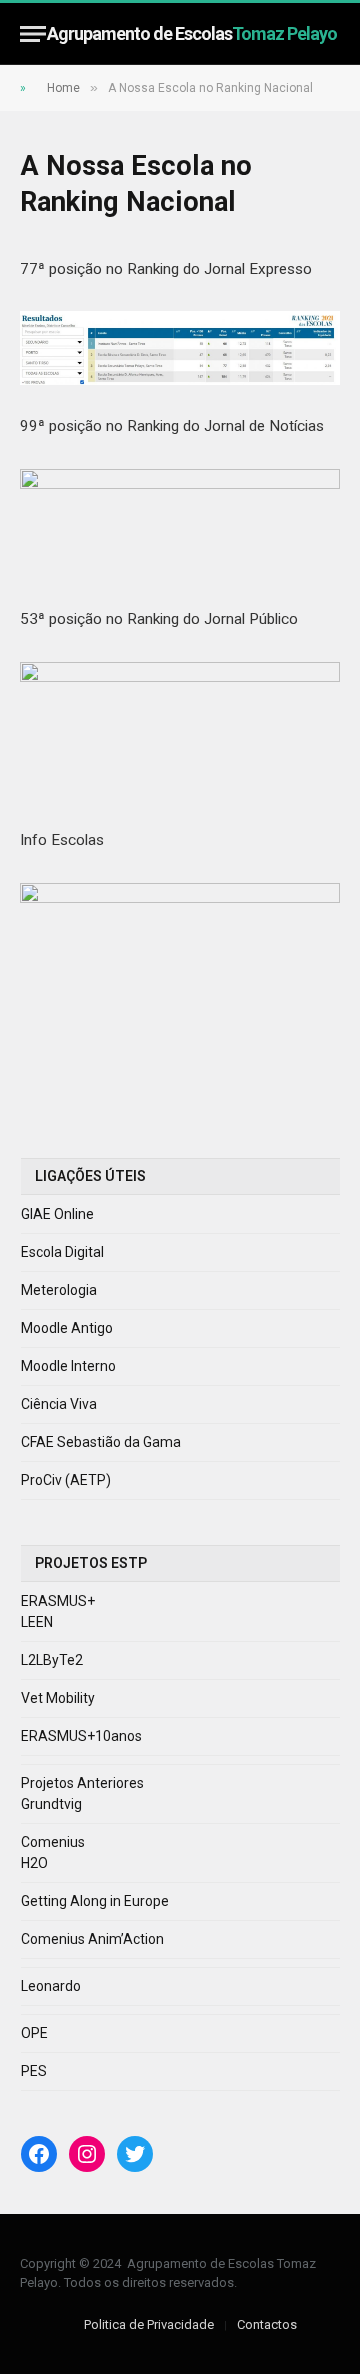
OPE (34, 2033)
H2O (34, 1863)
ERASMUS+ (58, 1601)
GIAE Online (57, 1214)
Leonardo (51, 1986)
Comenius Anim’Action (92, 1939)
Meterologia (59, 1290)
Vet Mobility (58, 1698)
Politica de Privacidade (149, 2324)
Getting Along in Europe (95, 1901)
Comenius (53, 1842)
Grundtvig (51, 1804)
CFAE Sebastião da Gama (101, 1442)
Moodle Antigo (67, 1328)
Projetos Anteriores (82, 1783)
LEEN (37, 1622)
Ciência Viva (59, 1404)
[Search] (331, 33)
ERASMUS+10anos (81, 1736)
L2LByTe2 (52, 1660)
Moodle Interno (68, 1366)
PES (34, 2071)
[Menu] (33, 33)
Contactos (267, 2324)
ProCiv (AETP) (66, 1480)
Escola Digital (62, 1252)
